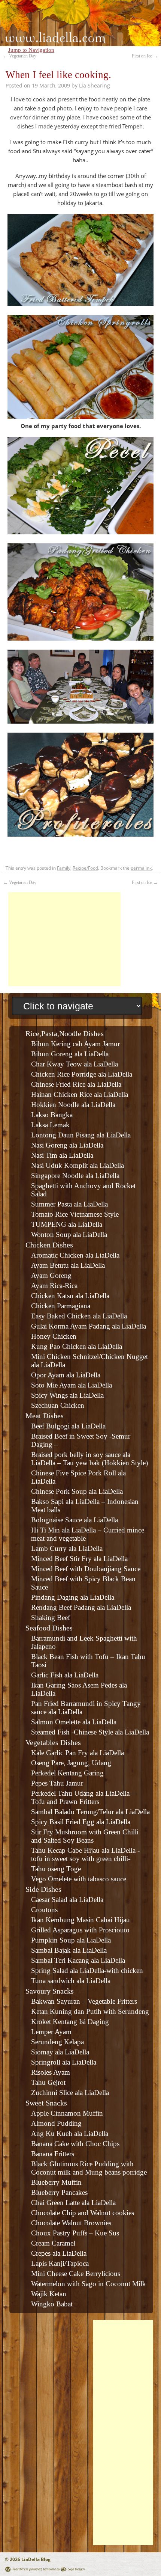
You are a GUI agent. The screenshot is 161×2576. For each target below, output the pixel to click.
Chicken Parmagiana (61, 1306)
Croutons (44, 1910)
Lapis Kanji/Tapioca (60, 2263)
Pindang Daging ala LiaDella (73, 1597)
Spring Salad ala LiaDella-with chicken (87, 1970)
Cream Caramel (53, 2243)
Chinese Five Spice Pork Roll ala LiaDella (78, 1477)
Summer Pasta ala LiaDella (69, 1204)
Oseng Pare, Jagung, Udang (71, 1763)
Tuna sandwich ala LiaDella (71, 1981)
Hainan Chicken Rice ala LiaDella (80, 1094)
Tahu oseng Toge (56, 1869)
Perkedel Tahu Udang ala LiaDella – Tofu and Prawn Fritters (83, 1797)
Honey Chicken (54, 1336)
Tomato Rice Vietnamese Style (75, 1214)
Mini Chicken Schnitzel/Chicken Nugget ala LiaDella (89, 1361)
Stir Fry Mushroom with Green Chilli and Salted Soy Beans (85, 1836)
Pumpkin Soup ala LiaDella (71, 1940)
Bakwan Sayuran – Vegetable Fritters (84, 2001)
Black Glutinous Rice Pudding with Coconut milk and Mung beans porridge (89, 2168)
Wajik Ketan (49, 2294)
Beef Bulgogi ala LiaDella (68, 1426)
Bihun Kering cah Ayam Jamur (75, 1044)
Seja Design (76, 2569)
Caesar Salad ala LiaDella (67, 1900)
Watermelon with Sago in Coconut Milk (89, 2284)
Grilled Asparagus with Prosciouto (80, 1930)
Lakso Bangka (52, 1115)
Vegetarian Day (20, 56)
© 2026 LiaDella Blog (28, 2559)
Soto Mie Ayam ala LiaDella (72, 1385)
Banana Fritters (53, 2154)
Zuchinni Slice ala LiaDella (70, 2093)
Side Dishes (43, 1889)
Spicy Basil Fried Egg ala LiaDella (81, 1822)
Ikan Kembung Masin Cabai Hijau (80, 1920)
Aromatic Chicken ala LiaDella (75, 1255)
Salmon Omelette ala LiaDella (74, 1722)
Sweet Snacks (46, 2103)
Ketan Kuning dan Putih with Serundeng (90, 2011)
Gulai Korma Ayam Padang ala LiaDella (89, 1326)
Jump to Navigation (31, 50)
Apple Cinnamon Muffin (67, 2113)
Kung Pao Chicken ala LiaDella (77, 1346)
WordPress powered (27, 2569)
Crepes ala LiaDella (59, 2253)
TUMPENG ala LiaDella (67, 1224)
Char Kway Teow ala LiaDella (75, 1064)
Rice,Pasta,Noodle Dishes (65, 1033)
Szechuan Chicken (58, 1405)
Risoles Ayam (51, 2072)
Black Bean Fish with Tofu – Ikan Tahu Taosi (88, 1661)
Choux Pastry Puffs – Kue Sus (75, 2233)
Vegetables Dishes (53, 1742)
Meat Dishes (45, 1416)
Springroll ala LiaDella (64, 2062)
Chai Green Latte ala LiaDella (73, 2203)
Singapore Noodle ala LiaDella (75, 1176)
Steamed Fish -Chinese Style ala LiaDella (90, 1732)
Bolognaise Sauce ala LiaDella (75, 1520)
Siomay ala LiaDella (60, 2052)
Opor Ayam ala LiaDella (66, 1375)
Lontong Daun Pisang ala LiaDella (81, 1135)
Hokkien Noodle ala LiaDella (73, 1105)
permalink (141, 868)
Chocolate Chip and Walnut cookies (83, 2213)
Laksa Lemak (50, 1125)
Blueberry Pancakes (59, 2192)
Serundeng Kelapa (57, 2042)
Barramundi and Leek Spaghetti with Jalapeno (84, 1642)
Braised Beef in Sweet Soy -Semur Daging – (81, 1440)
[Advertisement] (64, 939)
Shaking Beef (51, 1618)
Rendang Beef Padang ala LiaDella (81, 1607)
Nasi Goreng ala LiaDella (67, 1145)
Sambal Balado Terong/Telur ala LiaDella (90, 1812)
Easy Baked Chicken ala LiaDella (79, 1316)
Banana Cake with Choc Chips (75, 2144)
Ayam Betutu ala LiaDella (68, 1265)
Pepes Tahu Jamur (57, 1783)
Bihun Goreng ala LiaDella (70, 1054)
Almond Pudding (56, 2123)
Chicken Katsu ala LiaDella (70, 1296)
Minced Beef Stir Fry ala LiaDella (79, 1559)
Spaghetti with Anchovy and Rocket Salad (83, 1190)
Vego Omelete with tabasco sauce (79, 1879)
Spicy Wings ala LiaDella (67, 1395)
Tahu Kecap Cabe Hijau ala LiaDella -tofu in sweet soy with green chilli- (85, 1854)
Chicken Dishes (49, 1245)
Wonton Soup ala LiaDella (69, 1234)
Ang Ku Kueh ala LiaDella (70, 2133)
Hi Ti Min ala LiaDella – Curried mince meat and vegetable (88, 1534)
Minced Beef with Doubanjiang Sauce (86, 1569)
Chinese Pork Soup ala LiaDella (77, 1491)
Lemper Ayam (51, 2032)
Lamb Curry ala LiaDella (67, 1548)
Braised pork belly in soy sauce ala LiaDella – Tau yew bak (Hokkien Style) (89, 1459)
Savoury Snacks (50, 1991)
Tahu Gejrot (48, 2082)
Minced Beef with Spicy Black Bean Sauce (83, 1583)
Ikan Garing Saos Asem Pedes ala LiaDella (79, 1689)
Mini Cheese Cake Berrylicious (76, 2274)
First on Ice (145, 56)
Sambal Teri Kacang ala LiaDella (78, 1960)
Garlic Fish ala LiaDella (65, 1675)
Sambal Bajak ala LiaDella (69, 1950)
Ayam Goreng (51, 1275)
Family (64, 868)
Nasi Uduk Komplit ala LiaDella (78, 1165)
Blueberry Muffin (56, 2182)
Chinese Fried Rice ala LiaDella (76, 1084)
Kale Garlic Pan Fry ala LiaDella (78, 1753)
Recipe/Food (85, 868)
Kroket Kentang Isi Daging (70, 2022)
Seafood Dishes (49, 1628)
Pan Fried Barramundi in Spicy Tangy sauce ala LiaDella (86, 1708)
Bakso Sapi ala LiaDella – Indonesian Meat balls (85, 1506)
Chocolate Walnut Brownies (71, 2223)
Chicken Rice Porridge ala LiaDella (82, 1074)
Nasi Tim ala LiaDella (62, 1155)
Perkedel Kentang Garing (67, 1773)
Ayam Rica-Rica (54, 1286)
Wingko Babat (52, 2304)
